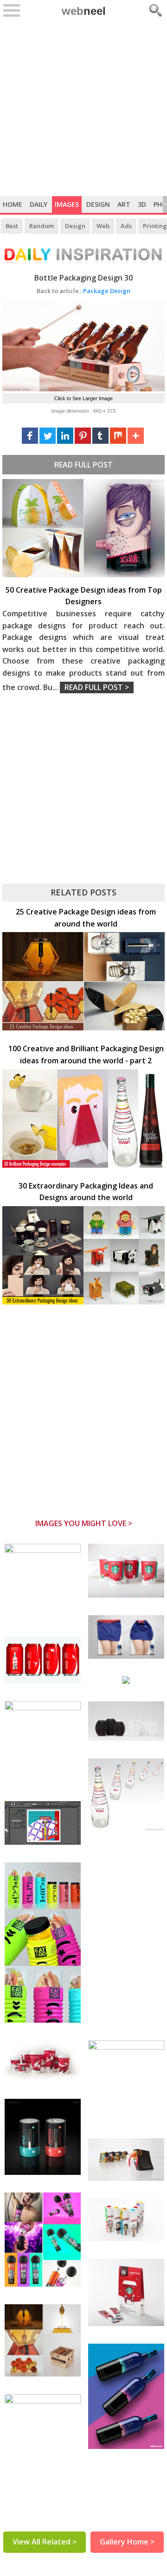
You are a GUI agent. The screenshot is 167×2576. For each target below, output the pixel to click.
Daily (39, 204)
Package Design (83, 291)
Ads (126, 226)
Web (103, 226)
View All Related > (45, 2542)
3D (142, 204)
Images (67, 204)
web (84, 11)
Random (42, 226)
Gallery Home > (127, 2542)
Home (13, 204)
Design (98, 204)
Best (12, 226)
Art (124, 204)
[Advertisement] (83, 108)
